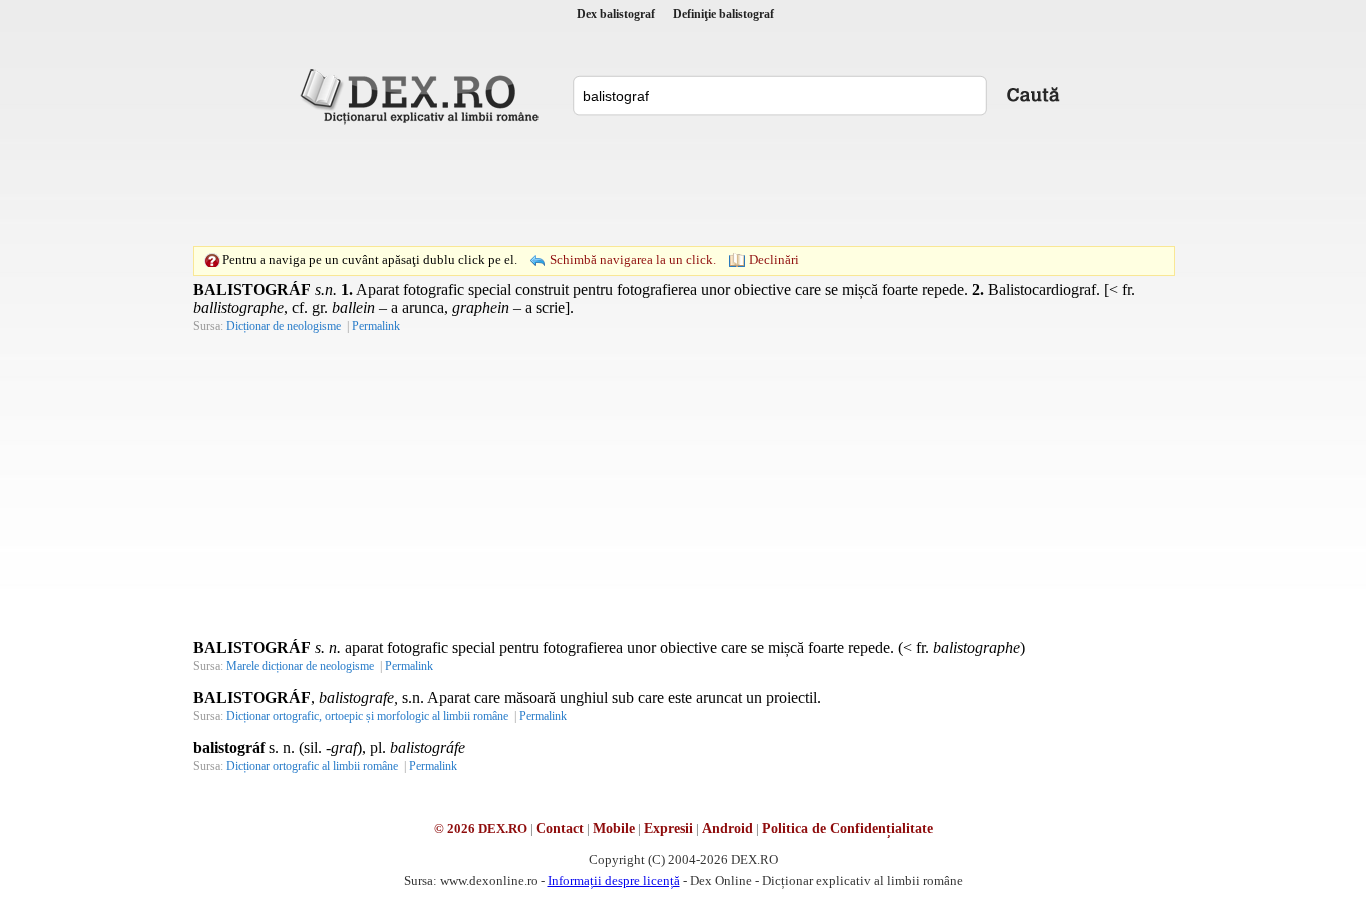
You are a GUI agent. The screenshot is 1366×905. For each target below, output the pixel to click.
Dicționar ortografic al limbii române (312, 766)
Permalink (376, 326)
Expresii (668, 828)
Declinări (774, 259)
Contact (560, 828)
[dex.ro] (423, 95)
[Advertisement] (683, 185)
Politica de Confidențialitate (847, 828)
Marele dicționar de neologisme (300, 666)
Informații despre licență (614, 880)
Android (727, 828)
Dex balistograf (616, 14)
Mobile (614, 828)
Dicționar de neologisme (283, 326)
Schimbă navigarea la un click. (633, 259)
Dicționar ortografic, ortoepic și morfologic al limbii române (367, 716)
